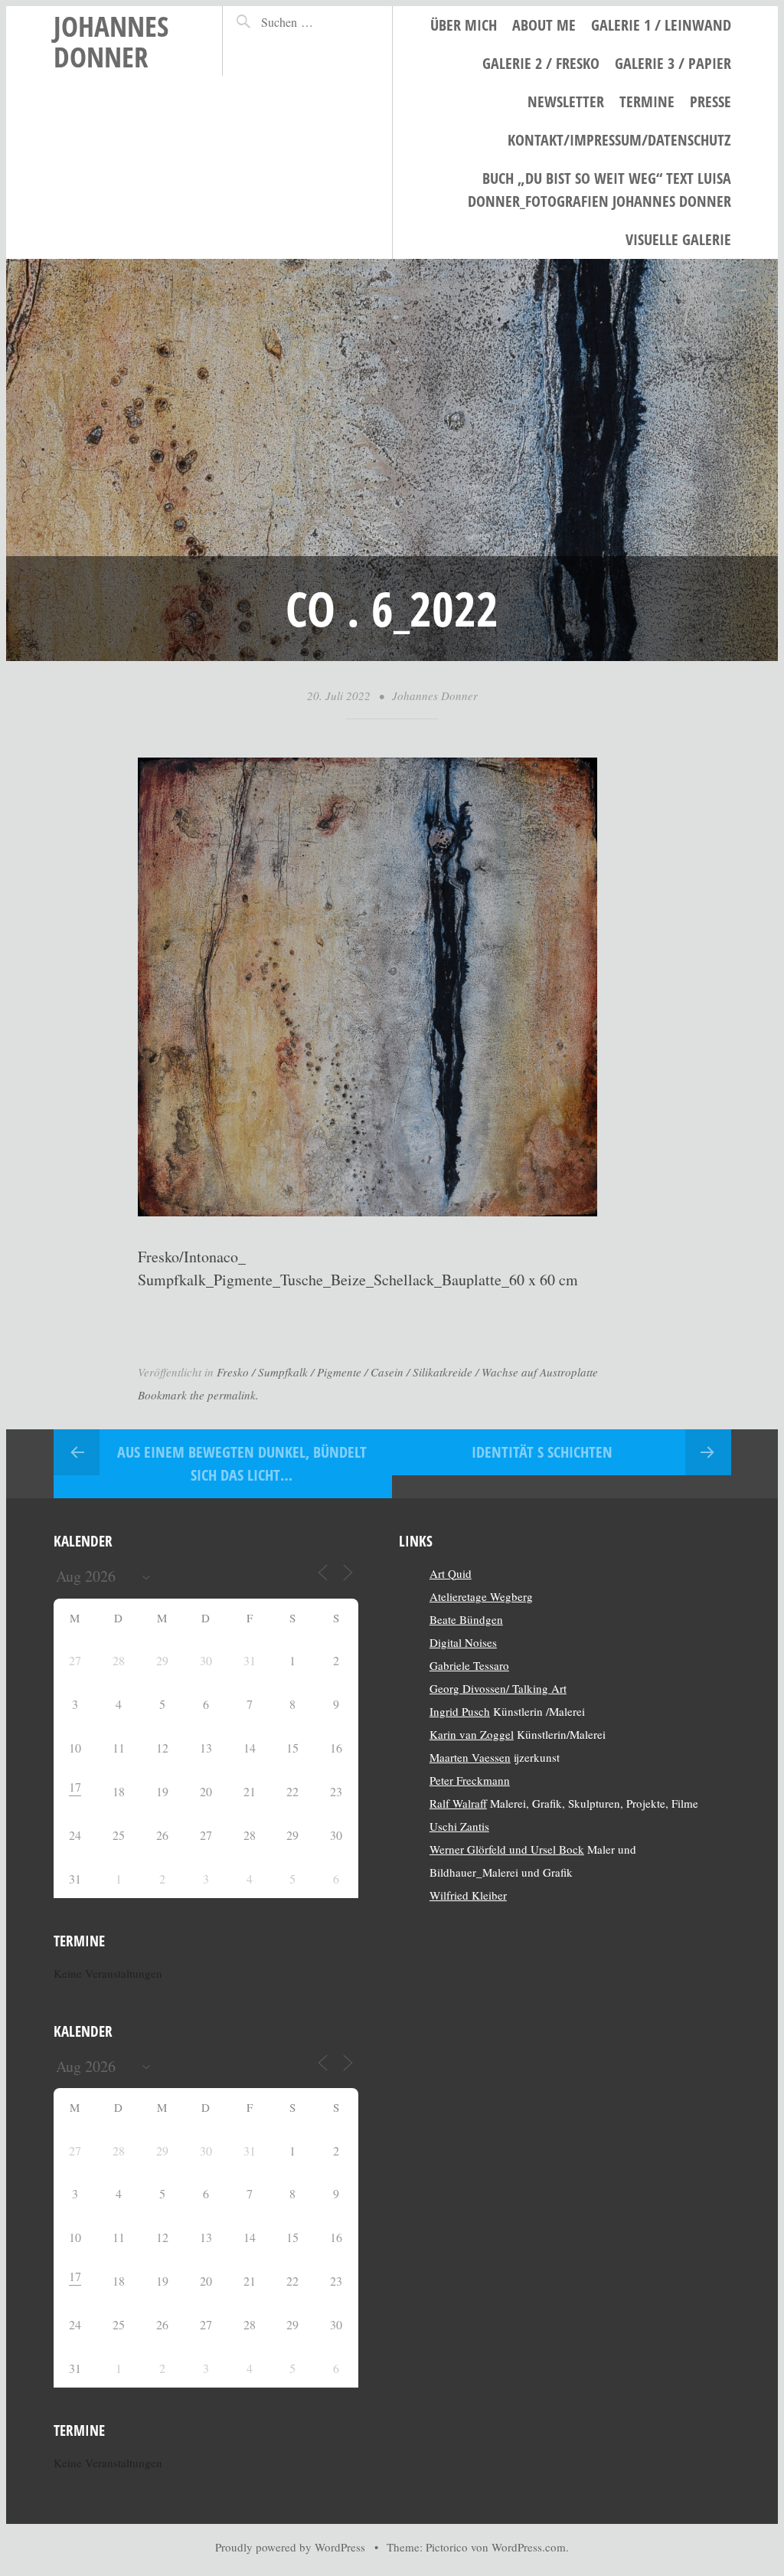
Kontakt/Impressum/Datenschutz (619, 140)
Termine (647, 101)
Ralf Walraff (458, 1803)
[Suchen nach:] (313, 22)
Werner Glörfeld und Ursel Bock (507, 1849)
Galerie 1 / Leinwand (661, 25)
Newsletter (566, 101)
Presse (710, 101)
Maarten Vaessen (470, 1757)
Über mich (464, 25)
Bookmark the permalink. (198, 1395)
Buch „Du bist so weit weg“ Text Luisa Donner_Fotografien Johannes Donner (599, 190)
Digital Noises (463, 1642)
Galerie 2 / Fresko (541, 63)
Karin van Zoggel (472, 1734)
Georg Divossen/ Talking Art (498, 1688)
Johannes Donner (111, 41)
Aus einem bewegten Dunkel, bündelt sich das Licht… (242, 1463)
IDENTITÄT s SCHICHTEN (542, 1452)
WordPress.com (529, 2547)
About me (544, 25)
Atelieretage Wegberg (481, 1596)
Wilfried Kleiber (468, 1895)
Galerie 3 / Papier (673, 63)
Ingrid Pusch (460, 1711)
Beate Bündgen (466, 1619)
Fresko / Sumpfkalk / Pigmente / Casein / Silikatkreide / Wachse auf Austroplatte (407, 1372)
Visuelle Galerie (678, 239)
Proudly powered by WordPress (290, 2547)
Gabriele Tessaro (469, 1665)
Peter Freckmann (470, 1780)
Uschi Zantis (459, 1826)
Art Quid (451, 1573)
